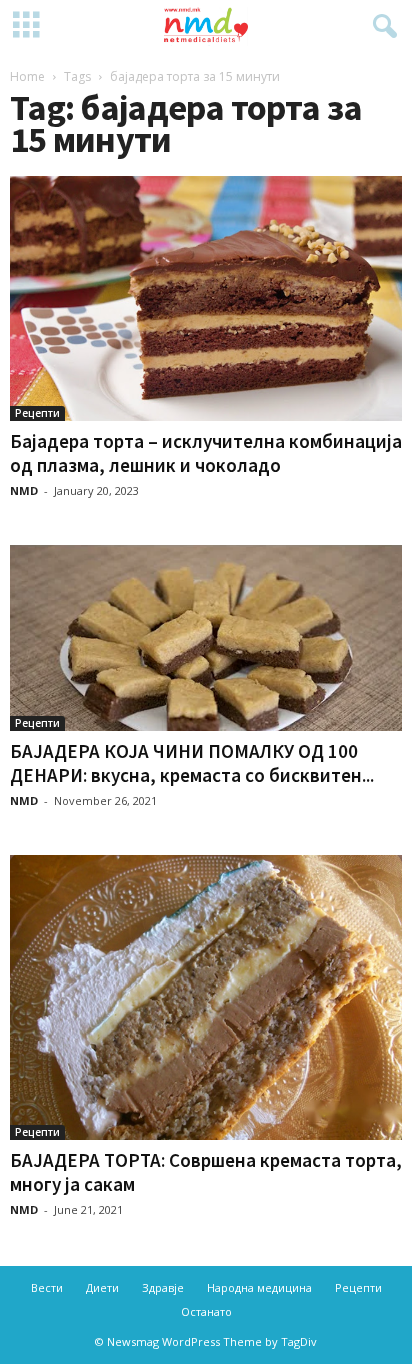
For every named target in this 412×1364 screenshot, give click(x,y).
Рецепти (37, 413)
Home (27, 76)
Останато (206, 1311)
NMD (24, 490)
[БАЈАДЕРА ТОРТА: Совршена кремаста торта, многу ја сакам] (206, 997)
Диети (102, 1287)
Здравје (163, 1287)
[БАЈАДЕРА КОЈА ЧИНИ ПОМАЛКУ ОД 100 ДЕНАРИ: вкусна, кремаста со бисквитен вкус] (206, 638)
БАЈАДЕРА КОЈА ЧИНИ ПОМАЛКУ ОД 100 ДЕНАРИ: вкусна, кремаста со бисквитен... (192, 763)
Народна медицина (259, 1287)
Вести (47, 1287)
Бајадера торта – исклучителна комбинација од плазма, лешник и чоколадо (206, 453)
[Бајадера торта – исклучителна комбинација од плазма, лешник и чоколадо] (206, 298)
